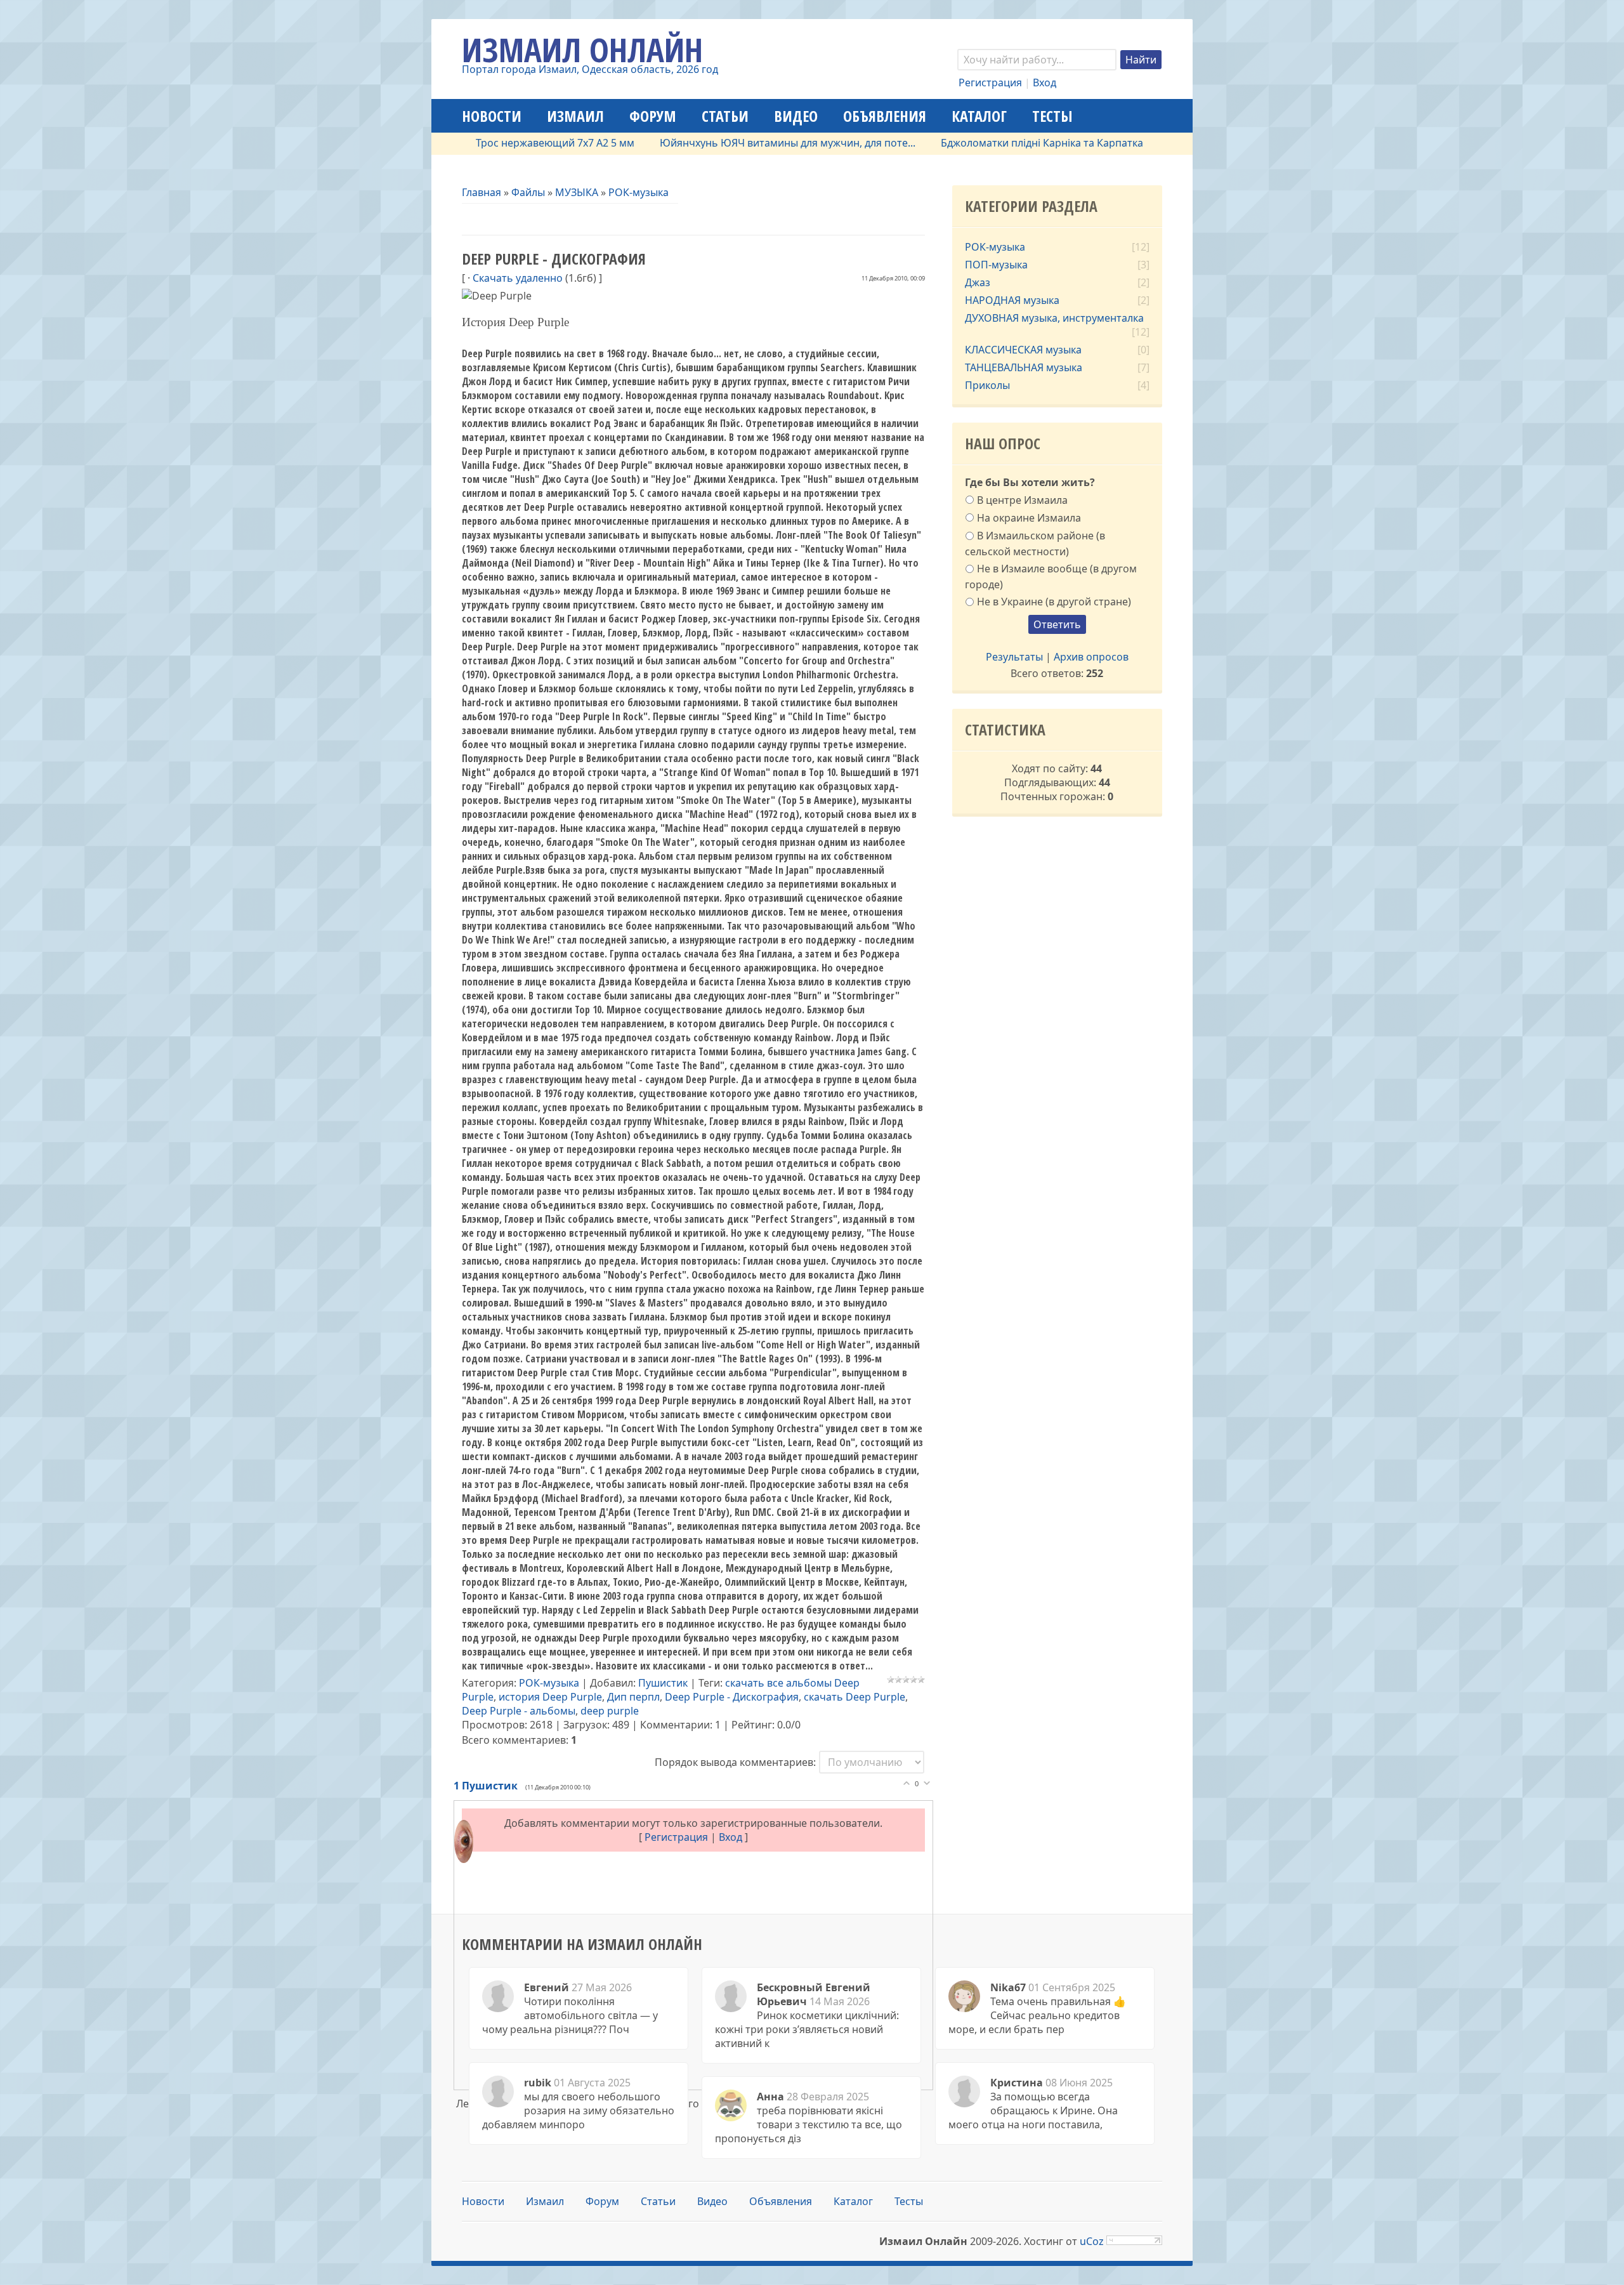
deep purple (610, 1711)
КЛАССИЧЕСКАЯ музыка (1023, 350)
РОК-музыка (638, 192)
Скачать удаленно (518, 278)
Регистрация (990, 82)
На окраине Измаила (1029, 518)
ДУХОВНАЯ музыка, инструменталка (1054, 318)
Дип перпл (633, 1697)
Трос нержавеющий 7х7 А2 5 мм (483, 143)
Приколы (987, 385)
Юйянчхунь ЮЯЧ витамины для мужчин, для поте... (715, 143)
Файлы (528, 192)
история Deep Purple (550, 1697)
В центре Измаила (1022, 500)
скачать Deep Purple (855, 1697)
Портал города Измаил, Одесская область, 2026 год (590, 69)
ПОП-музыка (996, 265)
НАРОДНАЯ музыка (1012, 300)
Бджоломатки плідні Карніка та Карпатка (970, 143)
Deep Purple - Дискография (732, 1697)
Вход (1044, 82)
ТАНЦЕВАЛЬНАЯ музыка (1024, 367)
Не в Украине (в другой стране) (1054, 602)
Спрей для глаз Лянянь (1153, 143)
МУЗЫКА (577, 192)
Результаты (1014, 657)
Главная (481, 192)
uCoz (1092, 2241)
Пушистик (663, 1683)
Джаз (978, 282)
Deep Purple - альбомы (519, 1711)
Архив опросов (1091, 657)
